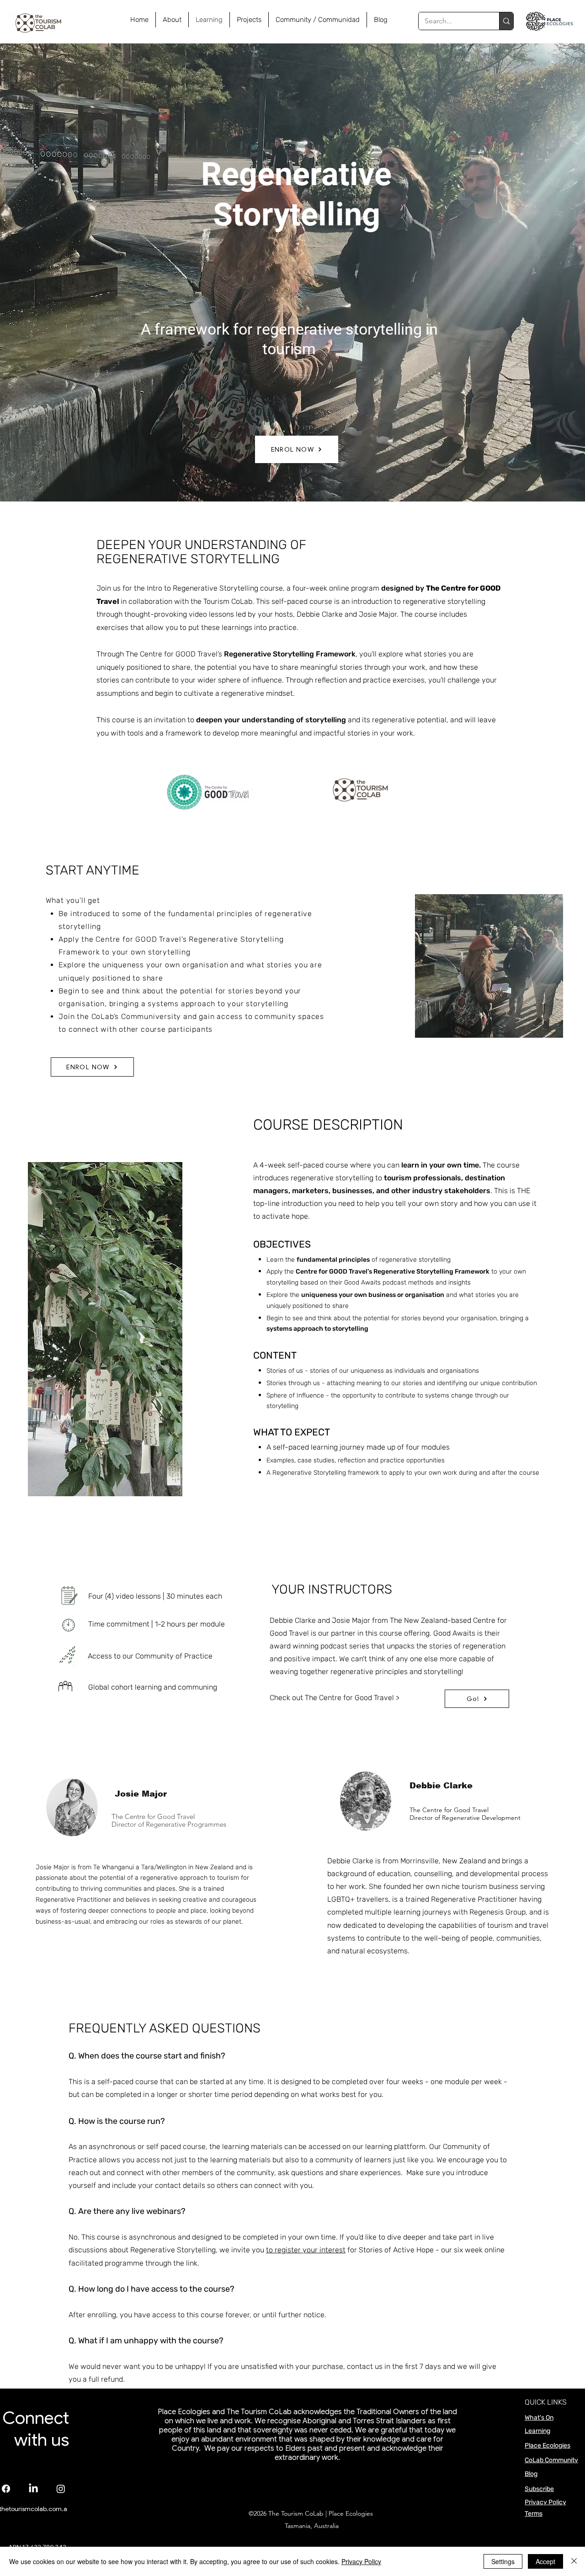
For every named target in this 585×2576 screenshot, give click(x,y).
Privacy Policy (545, 2502)
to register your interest (306, 2250)
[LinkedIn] (33, 2489)
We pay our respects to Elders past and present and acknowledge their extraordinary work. (323, 2453)
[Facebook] (6, 2489)
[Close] (574, 2561)
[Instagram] (61, 2489)
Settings (503, 2561)
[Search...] (506, 21)
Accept (545, 2561)
